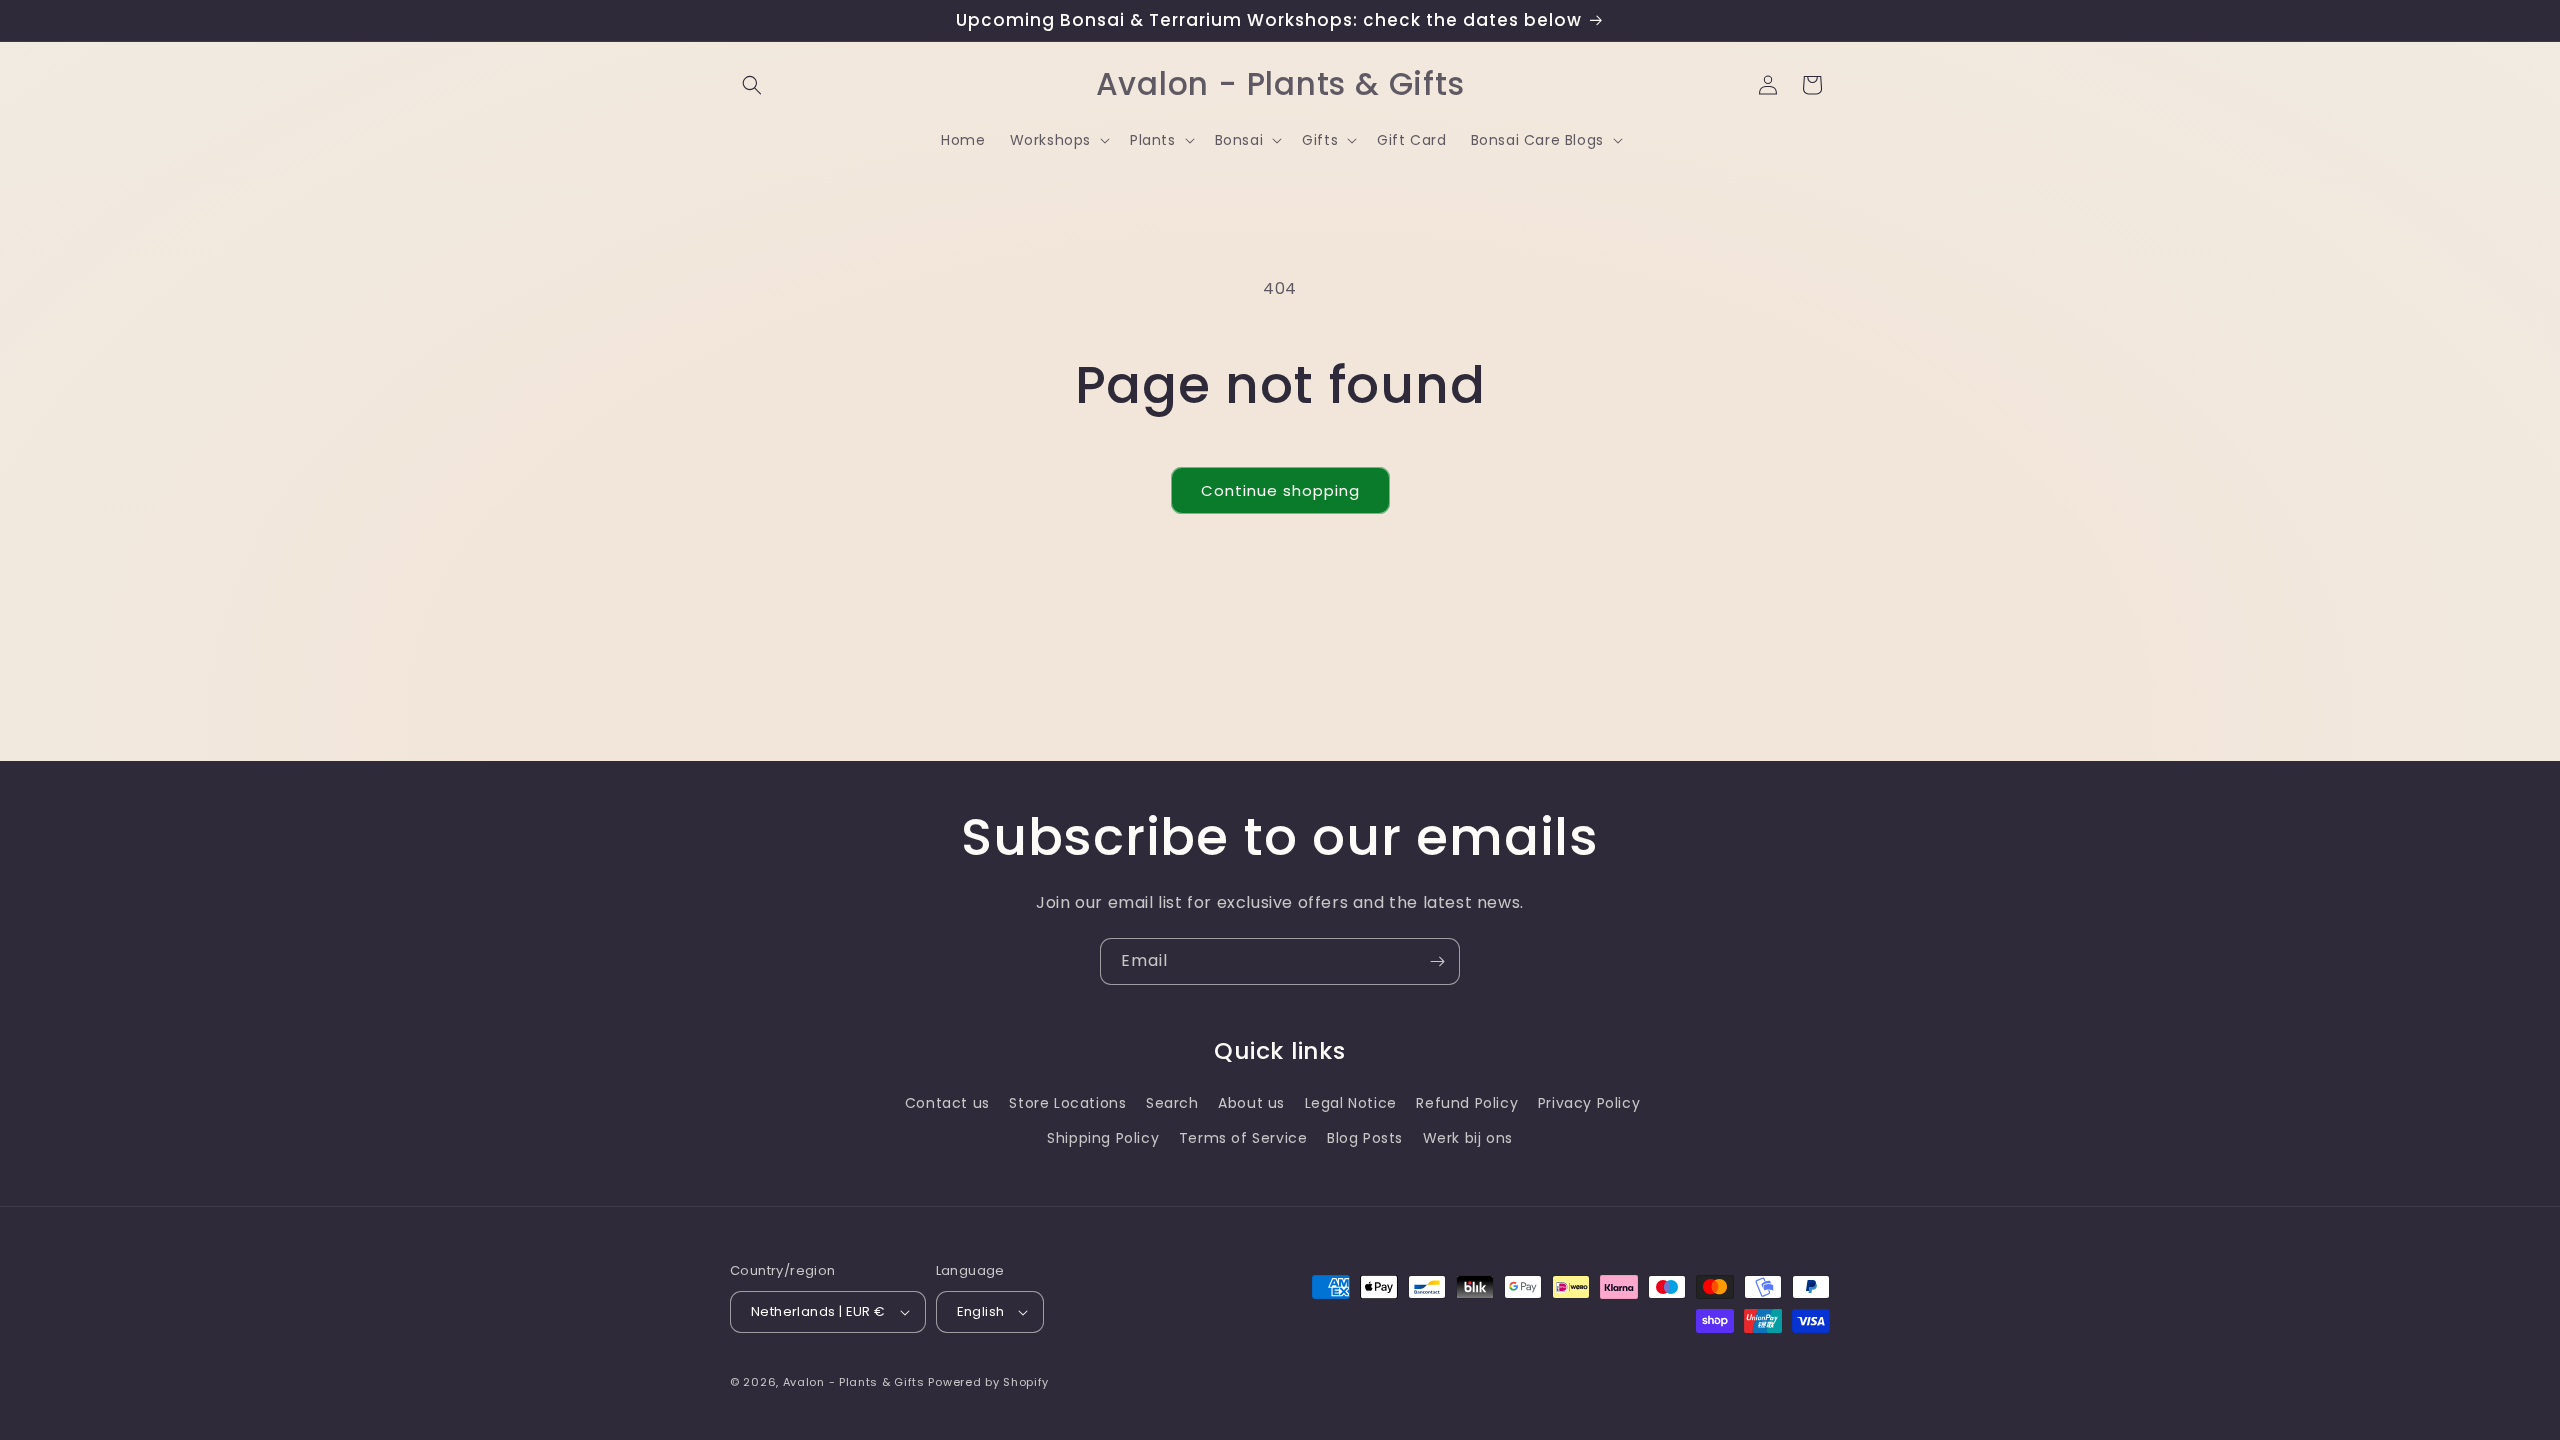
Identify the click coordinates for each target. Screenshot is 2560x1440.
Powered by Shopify (988, 1382)
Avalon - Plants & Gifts (854, 1382)
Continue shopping (1280, 490)
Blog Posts (1365, 1138)
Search (1172, 1103)
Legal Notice (1351, 1103)
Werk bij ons (1468, 1138)
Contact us (947, 1103)
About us (1251, 1103)
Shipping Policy (1103, 1138)
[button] (752, 85)
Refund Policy (1467, 1103)
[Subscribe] (1437, 961)
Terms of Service (1243, 1138)
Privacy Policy (1589, 1103)
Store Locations (1067, 1103)
